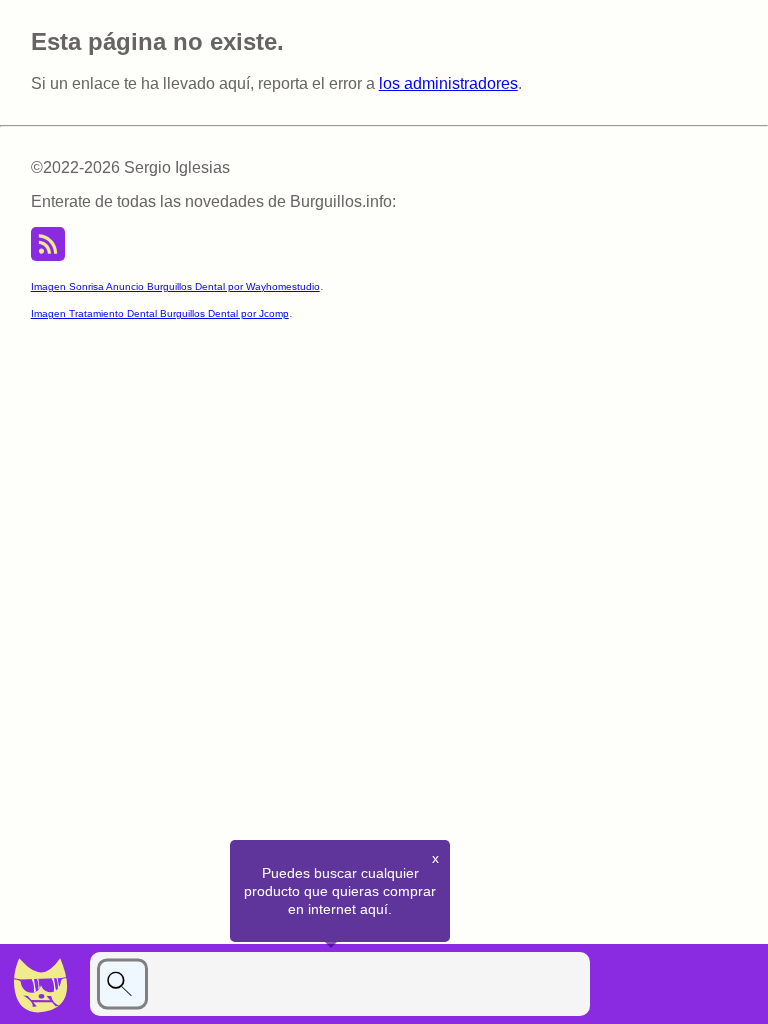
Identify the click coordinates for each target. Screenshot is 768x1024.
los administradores (448, 83)
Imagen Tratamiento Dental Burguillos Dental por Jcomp (160, 313)
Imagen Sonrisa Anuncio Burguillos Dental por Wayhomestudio (175, 286)
